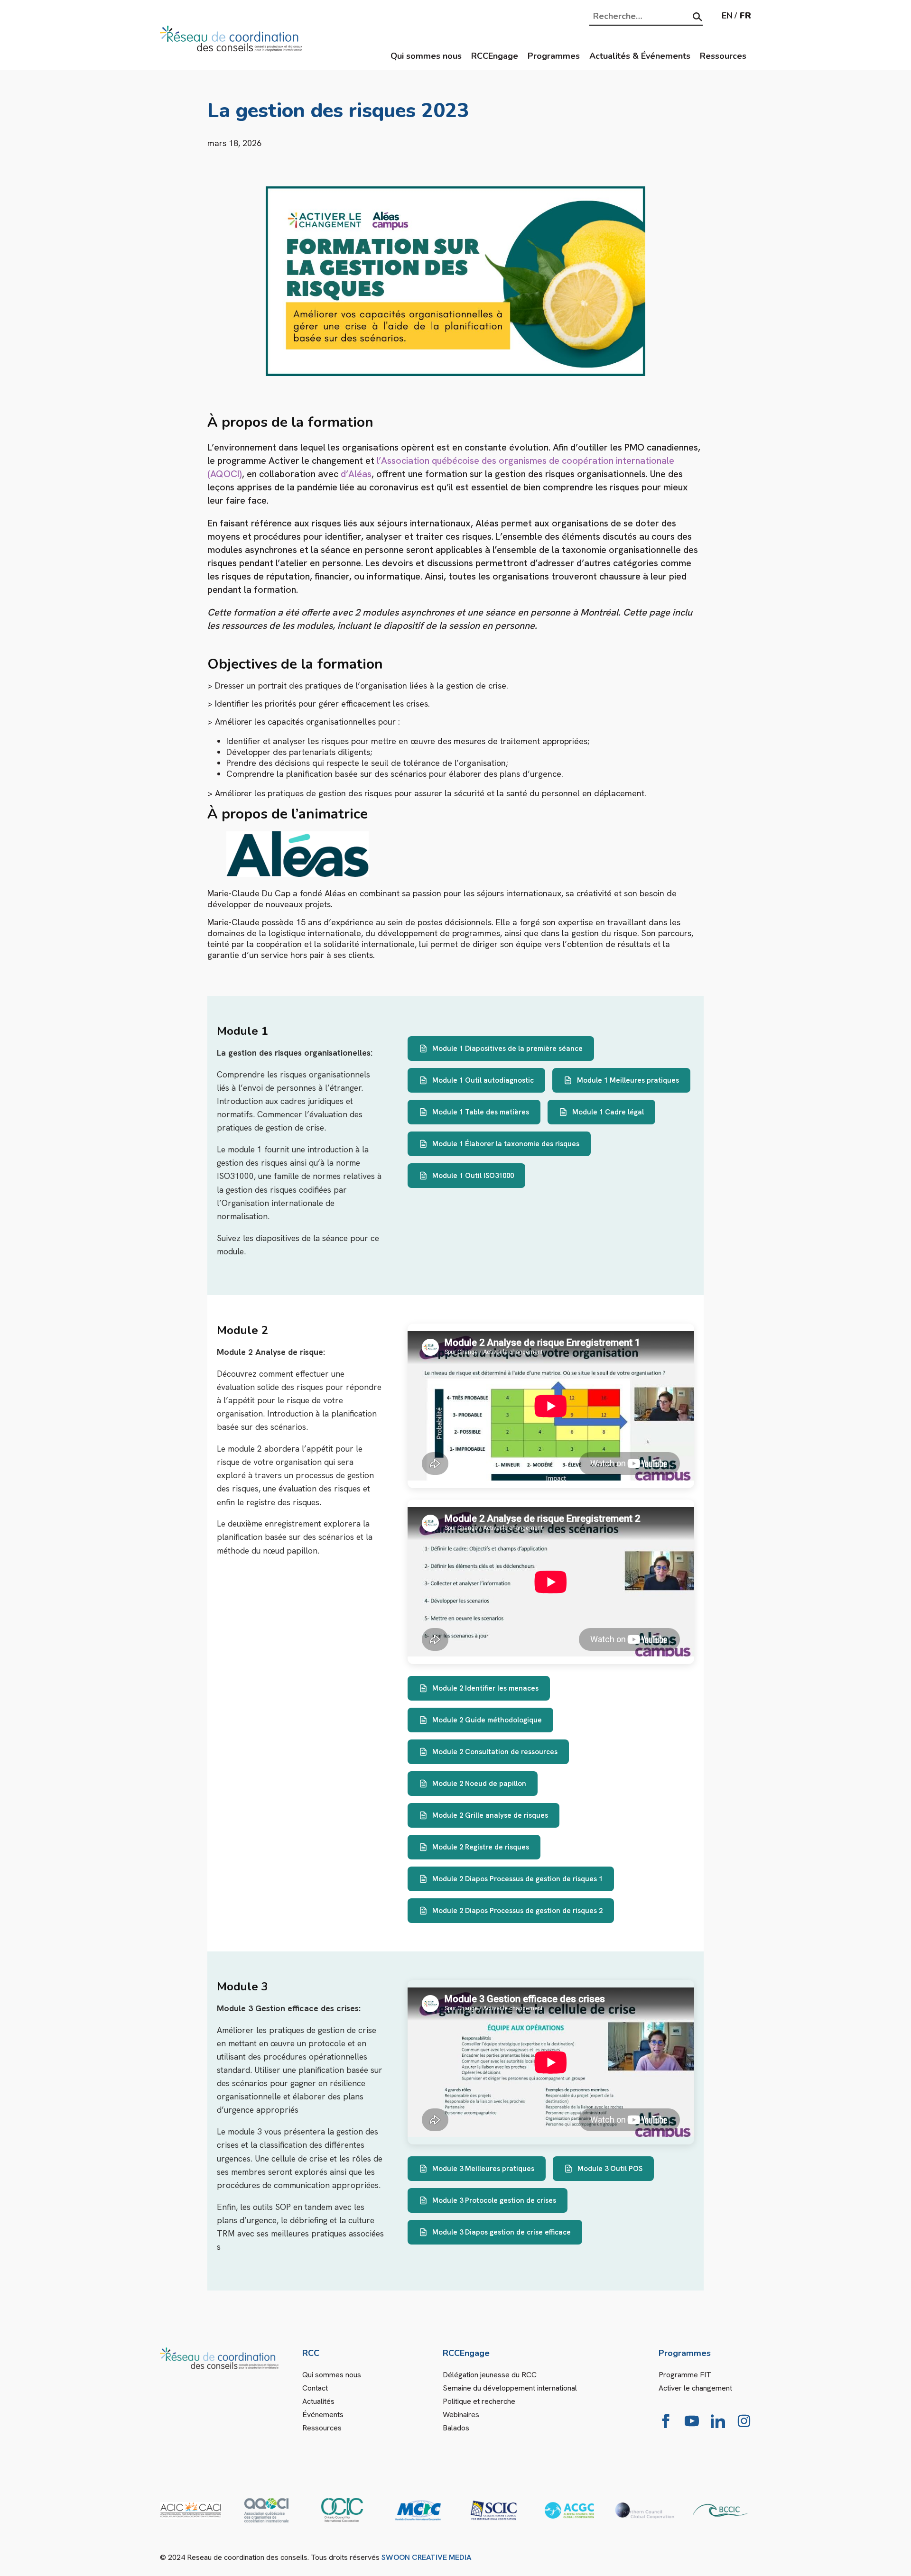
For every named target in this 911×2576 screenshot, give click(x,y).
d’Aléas (356, 474)
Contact (315, 2388)
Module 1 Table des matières (481, 1112)
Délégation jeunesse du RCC (490, 2375)
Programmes (554, 56)
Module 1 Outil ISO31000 (473, 1176)
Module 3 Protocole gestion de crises (494, 2200)
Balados (456, 2428)
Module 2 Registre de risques (481, 1847)
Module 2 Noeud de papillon (479, 1784)
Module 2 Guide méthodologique (487, 1720)
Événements (323, 2415)
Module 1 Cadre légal (608, 1112)
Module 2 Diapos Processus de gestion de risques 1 (517, 1879)
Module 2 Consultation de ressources (495, 1752)
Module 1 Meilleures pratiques (628, 1080)
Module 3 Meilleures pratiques (483, 2169)
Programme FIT (685, 2375)
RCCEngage (495, 56)
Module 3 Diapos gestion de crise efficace (502, 2232)
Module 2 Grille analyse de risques (490, 1815)
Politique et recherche (479, 2401)
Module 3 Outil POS (610, 2169)
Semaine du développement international (510, 2388)
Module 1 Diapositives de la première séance (507, 1049)
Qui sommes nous (426, 56)
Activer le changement (695, 2388)
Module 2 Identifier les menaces (485, 1688)
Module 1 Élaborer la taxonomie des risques (506, 1144)
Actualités (318, 2401)
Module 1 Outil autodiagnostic (483, 1080)
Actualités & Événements (640, 56)
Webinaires (461, 2415)
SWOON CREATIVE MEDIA (427, 2557)
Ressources (723, 56)
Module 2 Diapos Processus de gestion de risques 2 (517, 1911)
